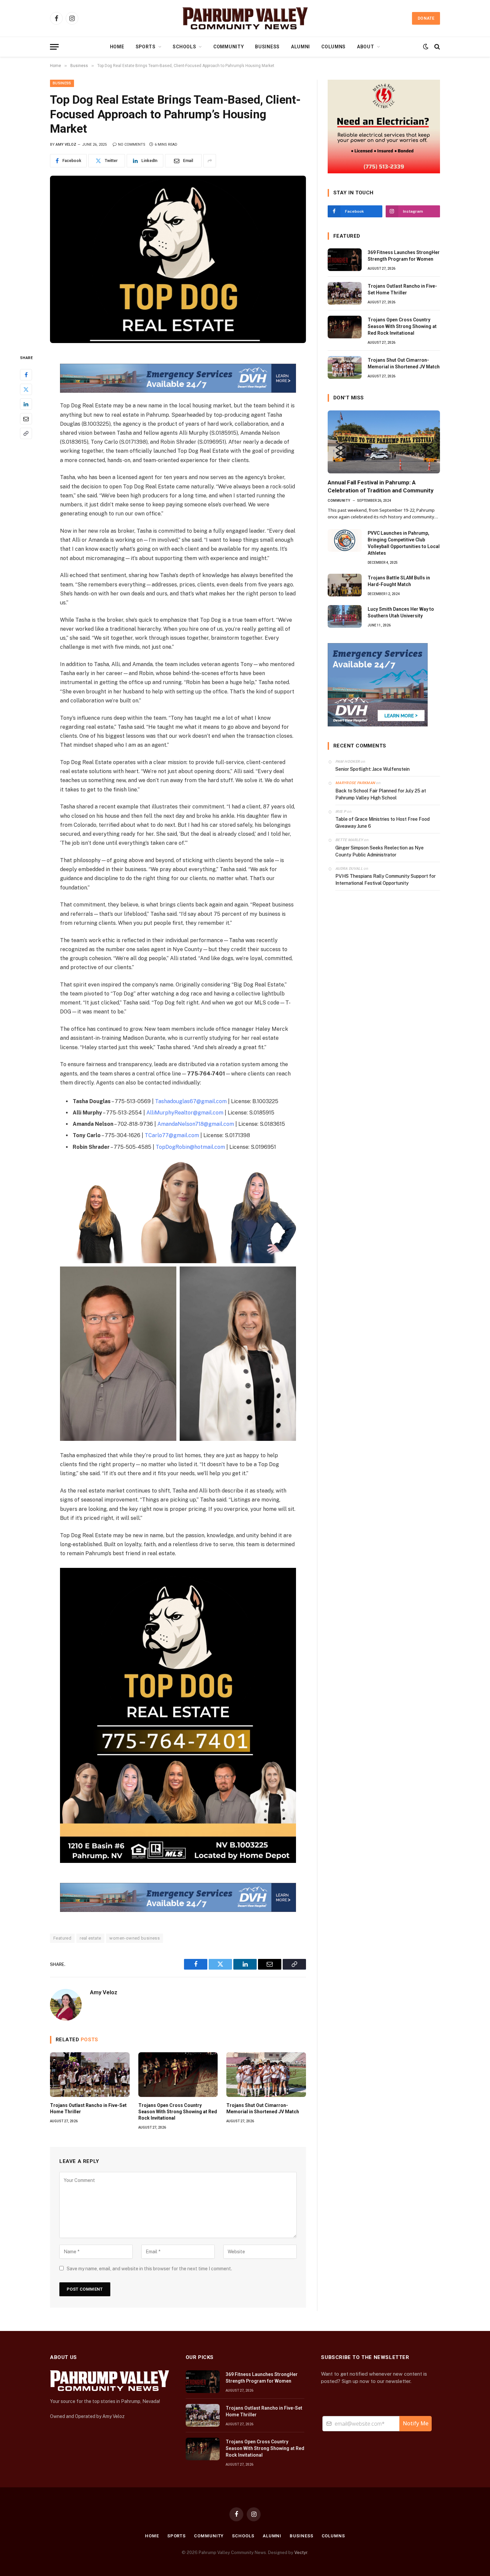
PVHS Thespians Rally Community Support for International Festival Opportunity (385, 880)
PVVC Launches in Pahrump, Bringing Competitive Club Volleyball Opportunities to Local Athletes (404, 543)
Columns (333, 47)
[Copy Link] (26, 433)
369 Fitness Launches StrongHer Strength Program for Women (404, 256)
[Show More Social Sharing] (210, 161)
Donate (426, 18)
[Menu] (54, 47)
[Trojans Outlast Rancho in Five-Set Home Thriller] (90, 2075)
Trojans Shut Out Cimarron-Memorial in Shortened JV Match (263, 2108)
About (366, 47)
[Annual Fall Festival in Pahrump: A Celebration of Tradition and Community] (384, 442)
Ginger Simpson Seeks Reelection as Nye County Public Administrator (379, 851)
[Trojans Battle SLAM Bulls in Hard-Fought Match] (345, 585)
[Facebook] (26, 375)
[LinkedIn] (26, 404)
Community (228, 47)
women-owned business (134, 1938)
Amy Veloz (66, 145)
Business (267, 47)
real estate (90, 1938)
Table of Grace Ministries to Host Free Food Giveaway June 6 (382, 823)
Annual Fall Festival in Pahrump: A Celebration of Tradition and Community (381, 486)
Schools (184, 47)
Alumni (300, 47)
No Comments (132, 145)
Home (117, 47)
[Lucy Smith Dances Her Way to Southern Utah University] (345, 616)
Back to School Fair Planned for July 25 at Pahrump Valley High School (381, 794)
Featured (62, 1938)
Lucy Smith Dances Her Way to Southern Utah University (401, 612)
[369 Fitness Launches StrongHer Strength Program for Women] (345, 260)
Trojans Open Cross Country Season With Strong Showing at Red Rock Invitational (178, 2112)
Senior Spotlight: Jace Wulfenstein (372, 769)
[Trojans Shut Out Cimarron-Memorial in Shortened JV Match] (266, 2075)
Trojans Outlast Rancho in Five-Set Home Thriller (88, 2108)
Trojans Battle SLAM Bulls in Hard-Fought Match (399, 581)
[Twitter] (26, 389)
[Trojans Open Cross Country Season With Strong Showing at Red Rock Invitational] (178, 2075)
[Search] (436, 47)
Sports (146, 47)
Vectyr (301, 2552)
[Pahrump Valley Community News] (245, 18)
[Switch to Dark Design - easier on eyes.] (426, 47)
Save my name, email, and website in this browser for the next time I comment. (149, 2269)
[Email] (26, 419)
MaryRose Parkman (355, 783)
